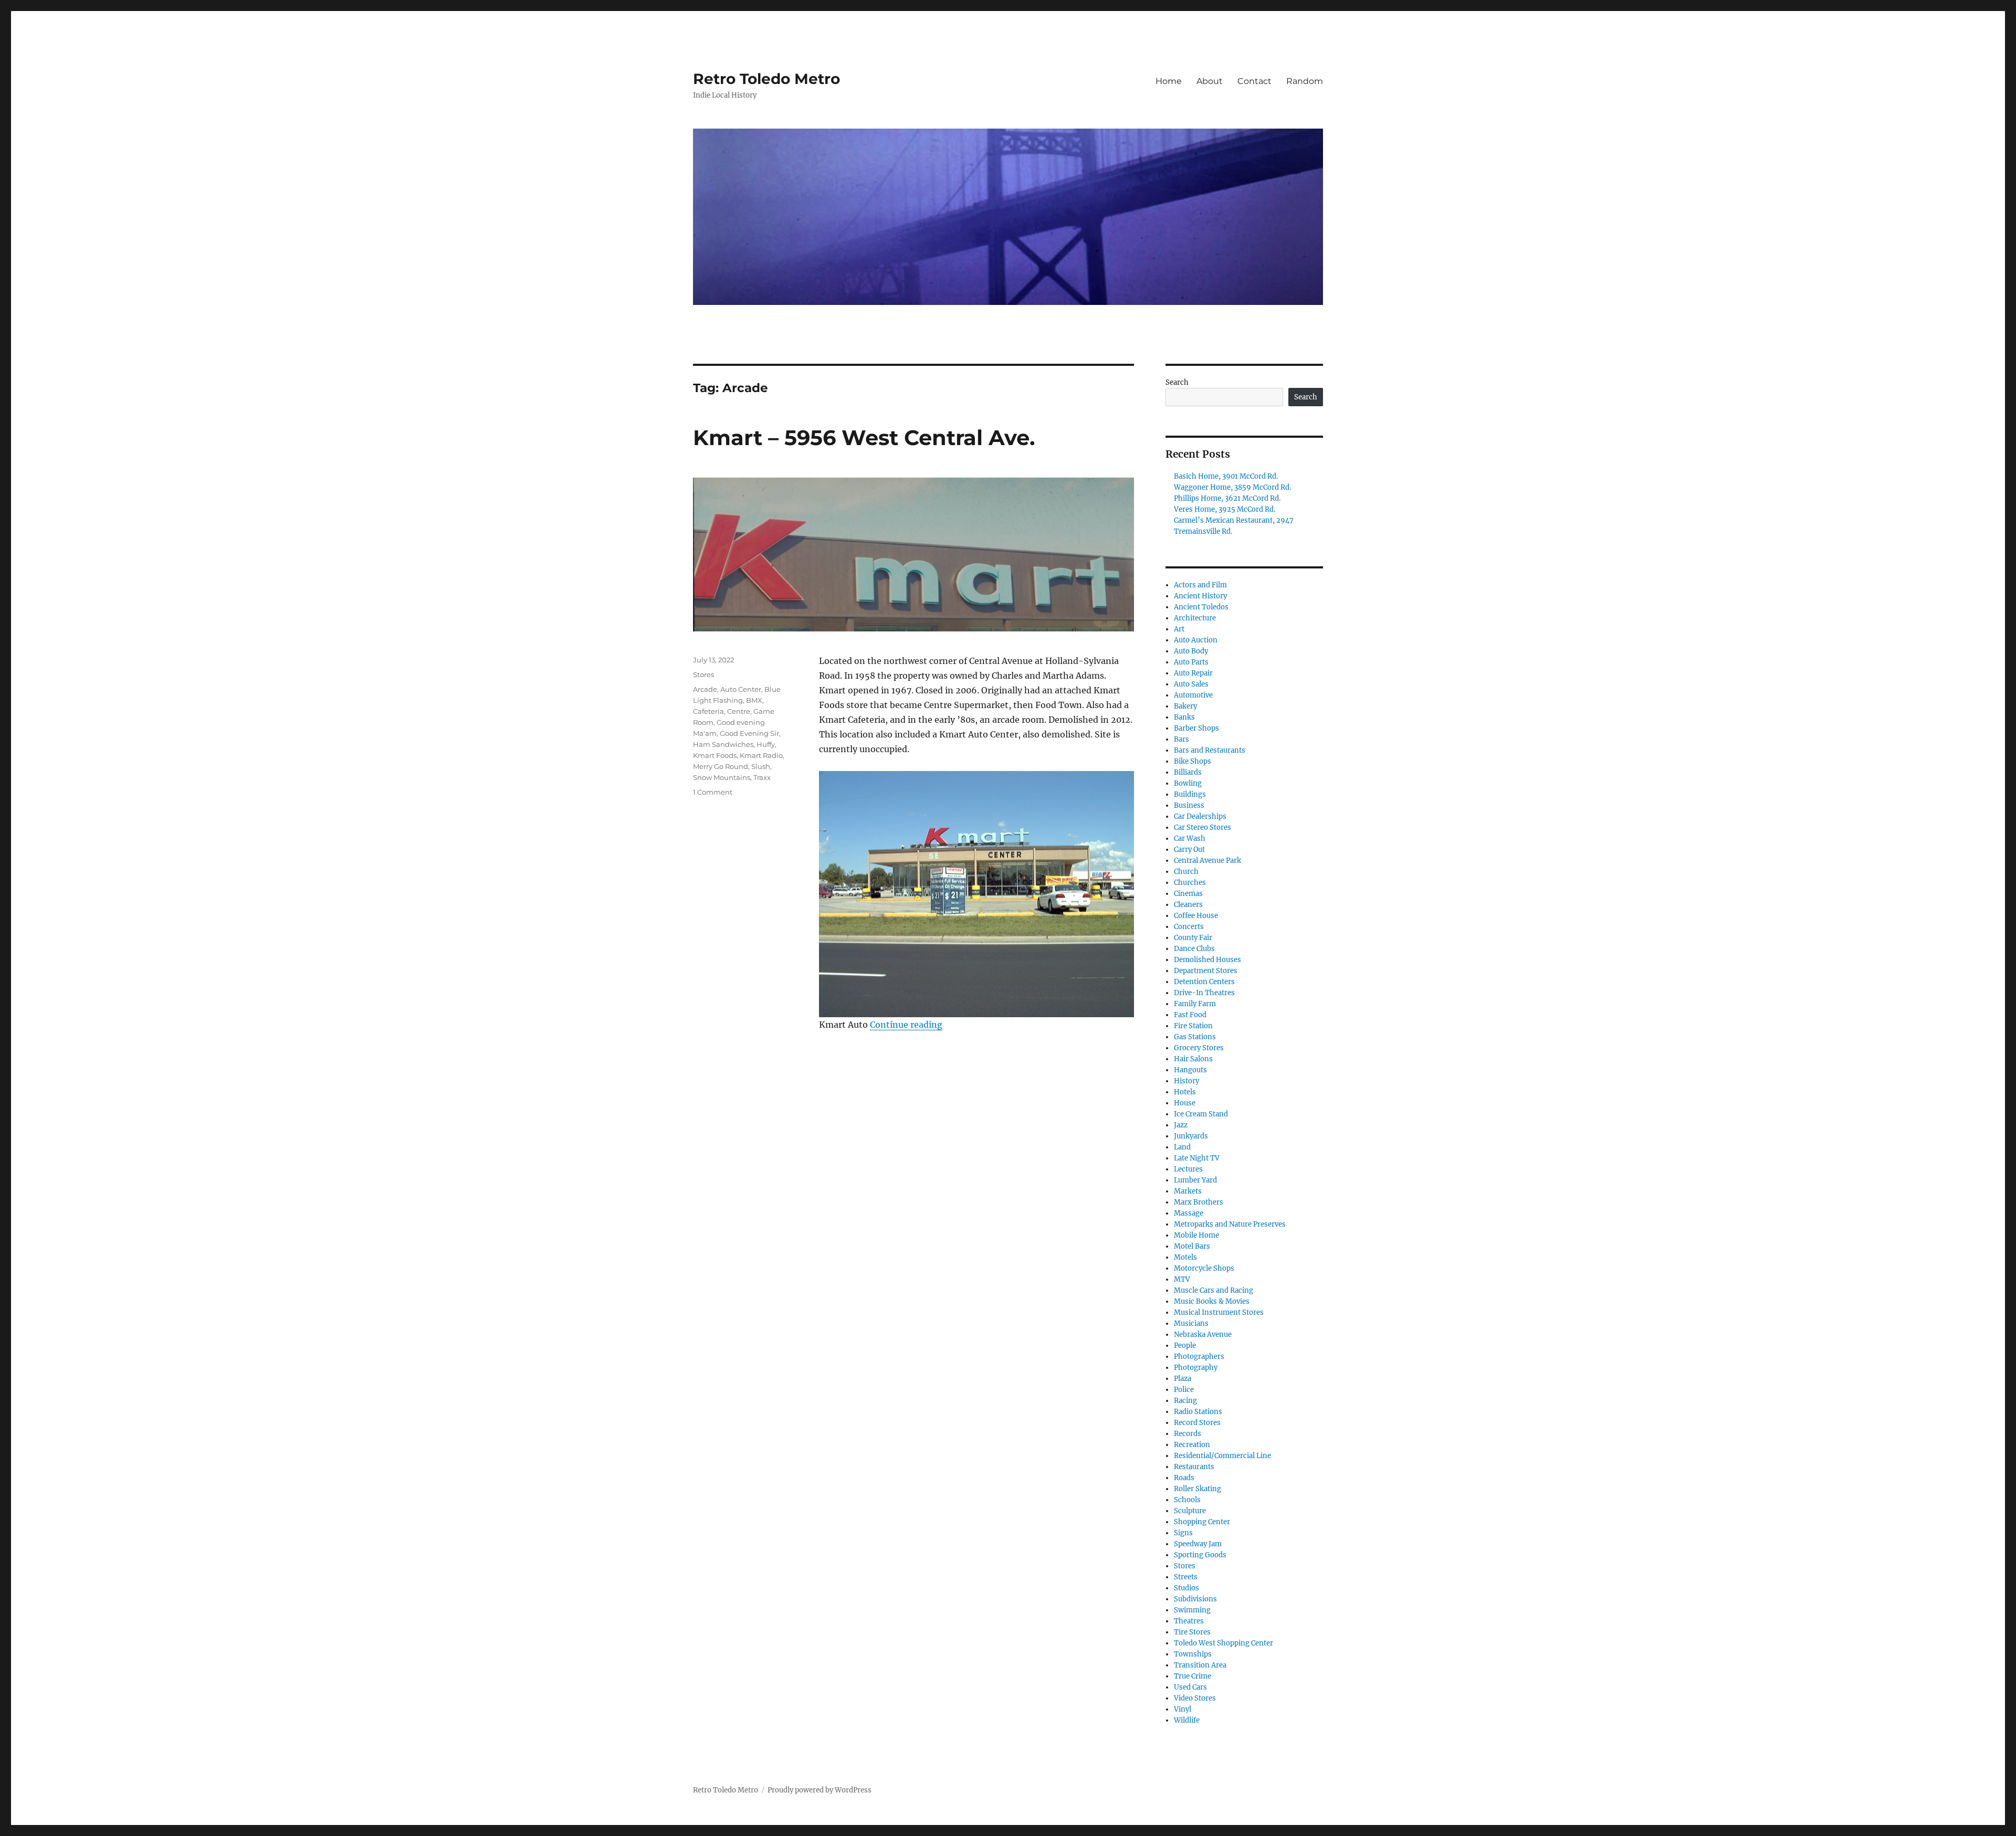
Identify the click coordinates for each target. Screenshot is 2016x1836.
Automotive (1193, 695)
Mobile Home (1196, 1235)
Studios (1186, 1588)
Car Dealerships (1200, 816)
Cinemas (1188, 894)
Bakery (1185, 706)
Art (1179, 629)
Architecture (1195, 618)
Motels (1185, 1257)
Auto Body (1191, 651)
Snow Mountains (722, 777)
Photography (1196, 1368)
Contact (1254, 81)
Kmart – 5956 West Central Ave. (864, 437)
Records (1188, 1434)
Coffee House (1196, 916)
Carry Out (1189, 850)
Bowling (1188, 783)
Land (1182, 1147)
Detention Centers (1204, 982)
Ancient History (1200, 596)
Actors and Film (1200, 585)
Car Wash (1190, 838)
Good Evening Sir (749, 733)
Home (1169, 81)
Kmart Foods (715, 755)
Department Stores (1206, 971)
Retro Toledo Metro (766, 79)
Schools (1187, 1500)
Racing (1185, 1401)
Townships (1193, 1654)
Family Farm (1195, 1004)
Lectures (1188, 1169)
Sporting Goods (1200, 1555)
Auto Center (741, 689)
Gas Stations (1195, 1037)
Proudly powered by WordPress (820, 1790)
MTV (1182, 1279)
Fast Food (1190, 1015)
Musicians (1191, 1323)
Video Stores (1195, 1698)
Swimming (1192, 1610)
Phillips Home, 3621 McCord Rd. (1227, 498)
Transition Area (1200, 1665)
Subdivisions (1195, 1599)
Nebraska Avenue (1203, 1334)
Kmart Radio (761, 755)
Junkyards (1191, 1136)
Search (1177, 382)
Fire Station (1193, 1026)
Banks (1184, 717)
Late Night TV (1197, 1158)
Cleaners (1188, 905)
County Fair (1193, 938)
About (1210, 81)
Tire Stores (1192, 1632)
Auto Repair (1193, 673)
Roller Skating (1198, 1489)
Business (1189, 805)
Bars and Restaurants (1210, 750)
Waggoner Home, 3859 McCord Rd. (1232, 487)
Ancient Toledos (1201, 607)
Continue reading (906, 1025)
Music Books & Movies (1212, 1301)
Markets (1188, 1191)
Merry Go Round (721, 766)
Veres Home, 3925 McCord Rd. (1225, 509)
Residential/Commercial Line (1222, 1456)
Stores (703, 674)
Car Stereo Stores (1203, 827)
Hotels (1185, 1092)
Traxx (762, 777)
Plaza (1183, 1379)
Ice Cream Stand (1201, 1114)
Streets (1186, 1577)
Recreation (1192, 1445)
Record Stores (1197, 1423)
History (1186, 1081)
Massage (1189, 1213)
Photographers (1199, 1357)
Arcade (705, 689)
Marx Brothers (1199, 1202)
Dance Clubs (1194, 949)
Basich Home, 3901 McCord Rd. (1226, 476)
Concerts (1189, 927)
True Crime (1193, 1676)
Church (1186, 872)
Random (1305, 81)
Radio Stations (1198, 1412)
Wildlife (1187, 1720)
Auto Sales (1191, 684)
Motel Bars (1192, 1246)
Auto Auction (1196, 640)
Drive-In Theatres (1204, 993)
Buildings (1190, 794)
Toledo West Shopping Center (1224, 1643)
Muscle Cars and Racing (1214, 1290)
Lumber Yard (1195, 1180)
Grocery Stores (1199, 1048)
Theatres (1189, 1621)
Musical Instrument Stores (1219, 1312)
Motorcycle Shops (1204, 1268)
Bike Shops (1193, 761)
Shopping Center (1202, 1522)
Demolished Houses (1207, 960)
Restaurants (1194, 1467)
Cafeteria (708, 711)
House (1185, 1103)
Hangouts (1190, 1070)
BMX (754, 700)
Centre (739, 711)
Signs (1183, 1533)
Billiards (1188, 772)
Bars (1182, 739)
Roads (1184, 1478)
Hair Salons (1193, 1059)
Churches (1190, 883)
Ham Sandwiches (723, 744)
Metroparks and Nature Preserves (1230, 1224)
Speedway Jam (1198, 1544)
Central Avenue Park (1207, 861)
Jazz (1181, 1125)
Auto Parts (1191, 662)
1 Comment (713, 792)
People (1185, 1346)
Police (1184, 1390)
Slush (761, 766)
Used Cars (1190, 1687)
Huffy (766, 744)
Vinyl (1183, 1709)
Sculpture (1190, 1511)
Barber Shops (1196, 728)
